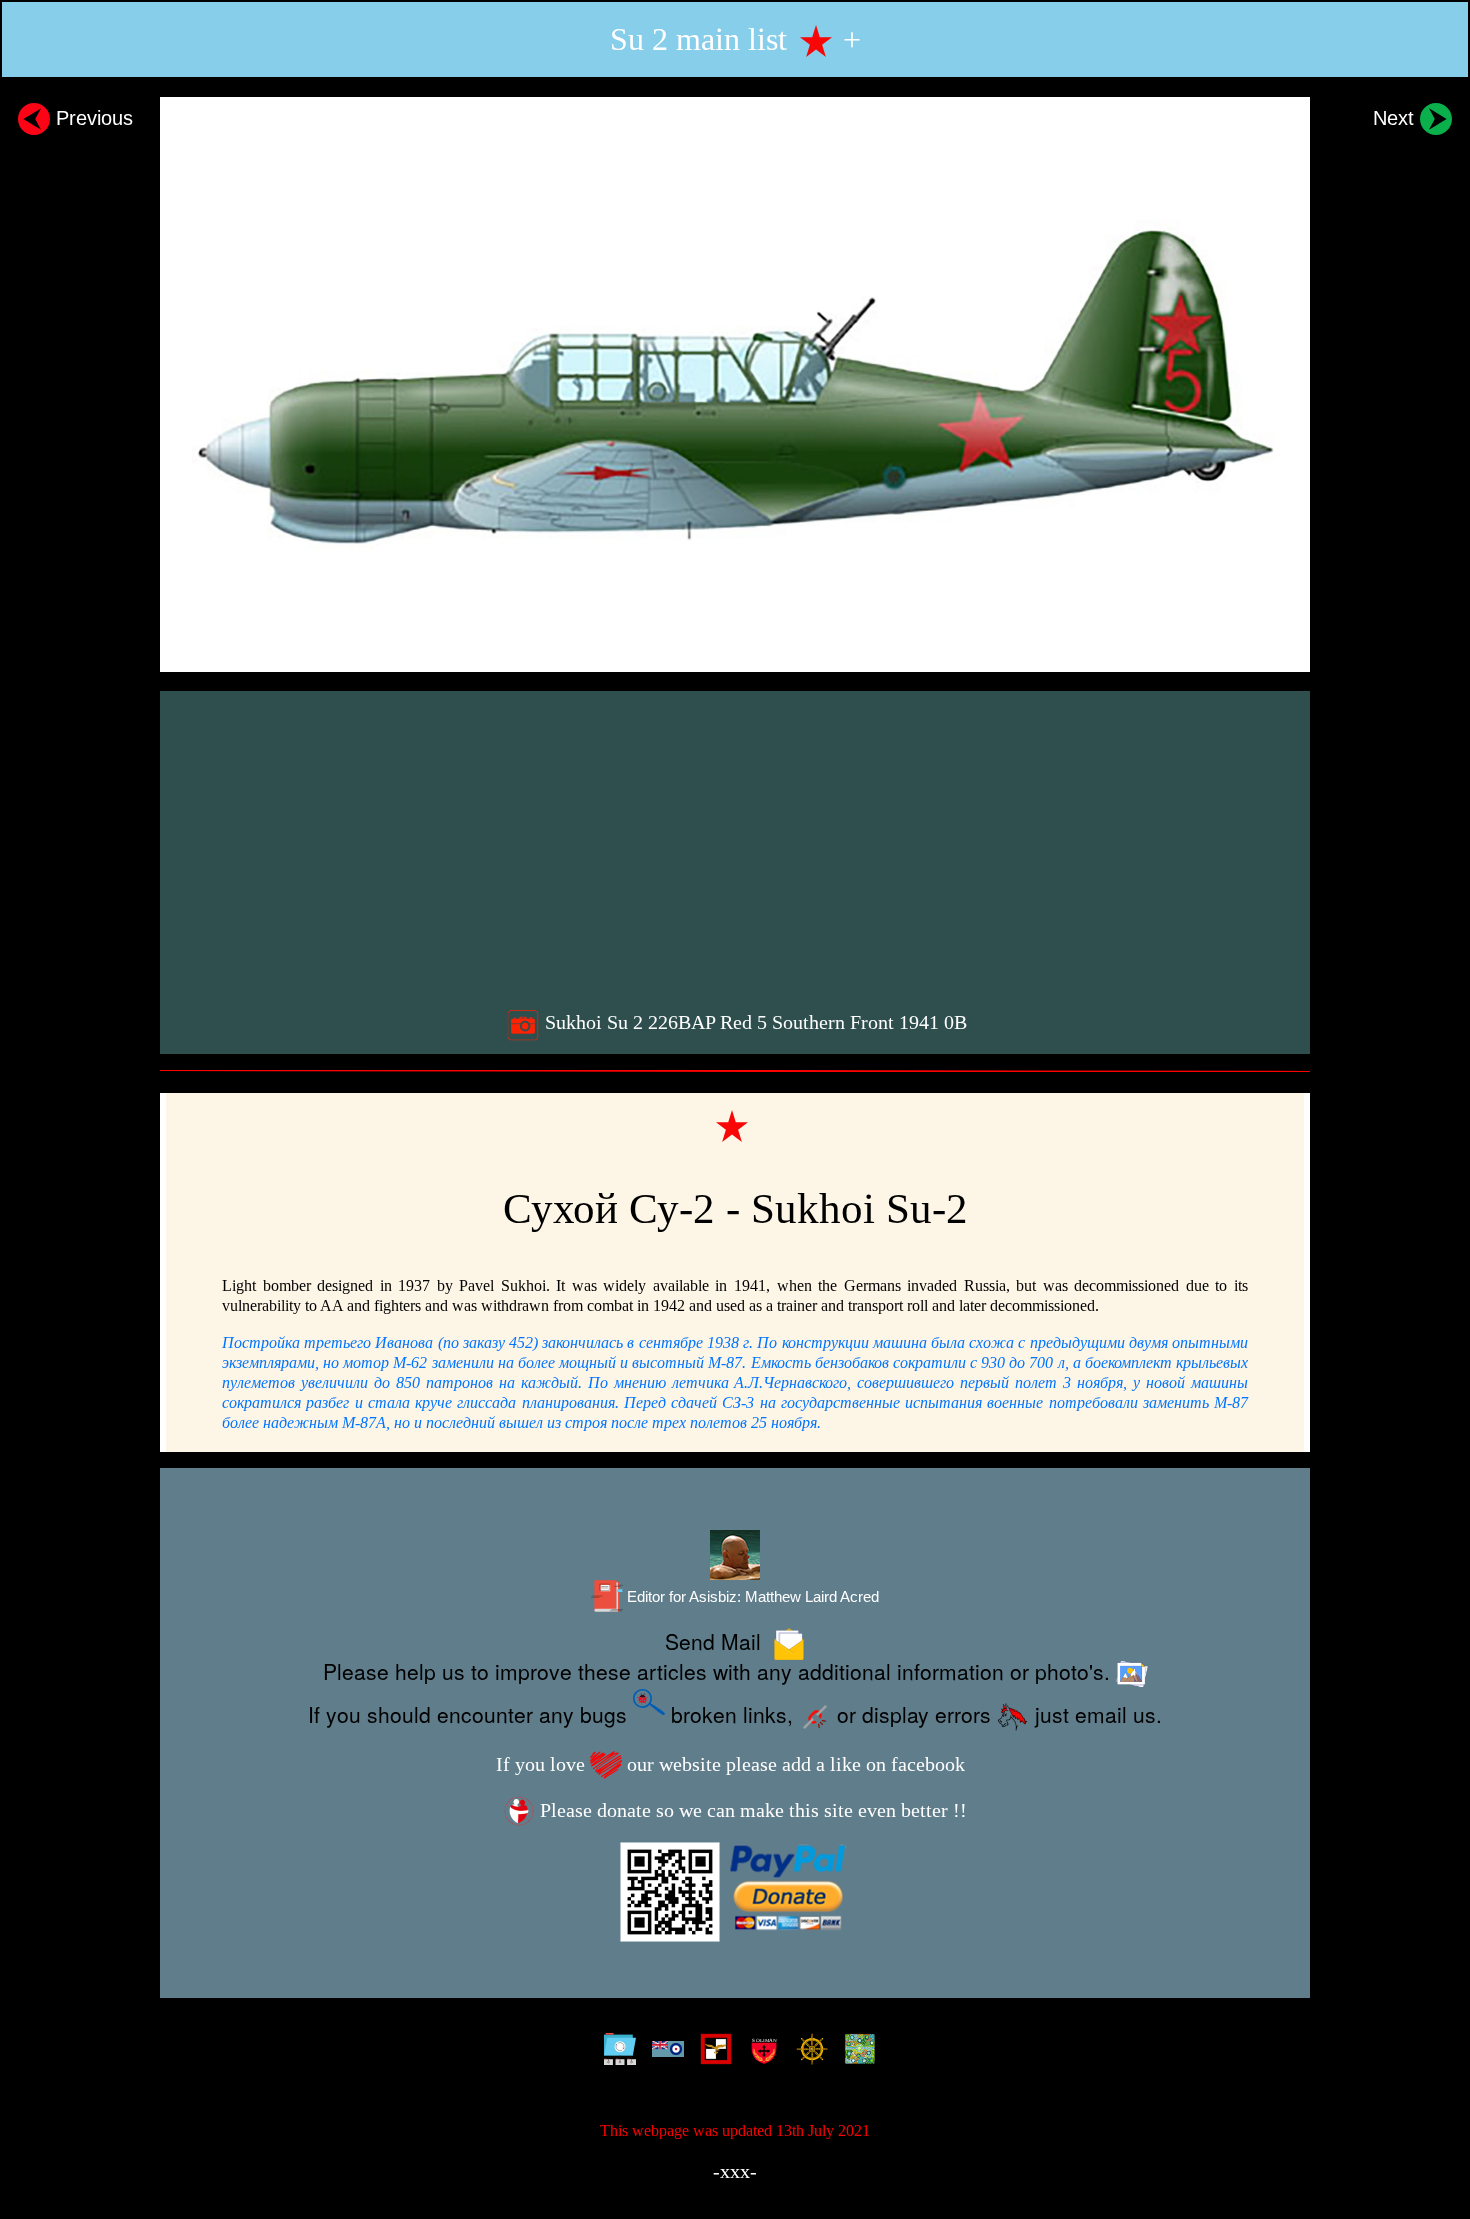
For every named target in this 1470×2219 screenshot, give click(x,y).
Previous (91, 118)
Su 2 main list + (735, 39)
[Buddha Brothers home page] (807, 2052)
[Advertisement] (737, 847)
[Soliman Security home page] (759, 2052)
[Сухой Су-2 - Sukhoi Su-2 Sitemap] (615, 2052)
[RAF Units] (663, 2052)
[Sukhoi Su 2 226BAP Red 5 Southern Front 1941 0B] (735, 384)
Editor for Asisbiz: (751, 1597)
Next (1396, 118)
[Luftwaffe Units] (711, 2052)
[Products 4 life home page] (855, 2052)
